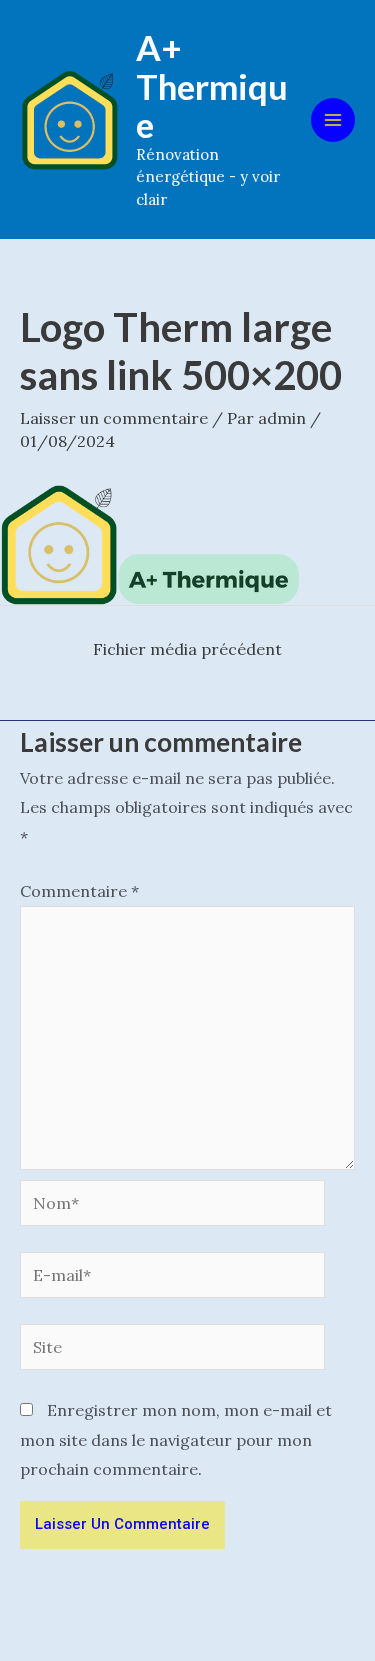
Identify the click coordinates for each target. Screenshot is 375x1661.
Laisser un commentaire (114, 418)
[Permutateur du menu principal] (333, 120)
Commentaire (79, 891)
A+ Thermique (212, 85)
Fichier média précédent (187, 649)
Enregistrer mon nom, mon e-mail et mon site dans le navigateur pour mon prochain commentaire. (176, 1439)
